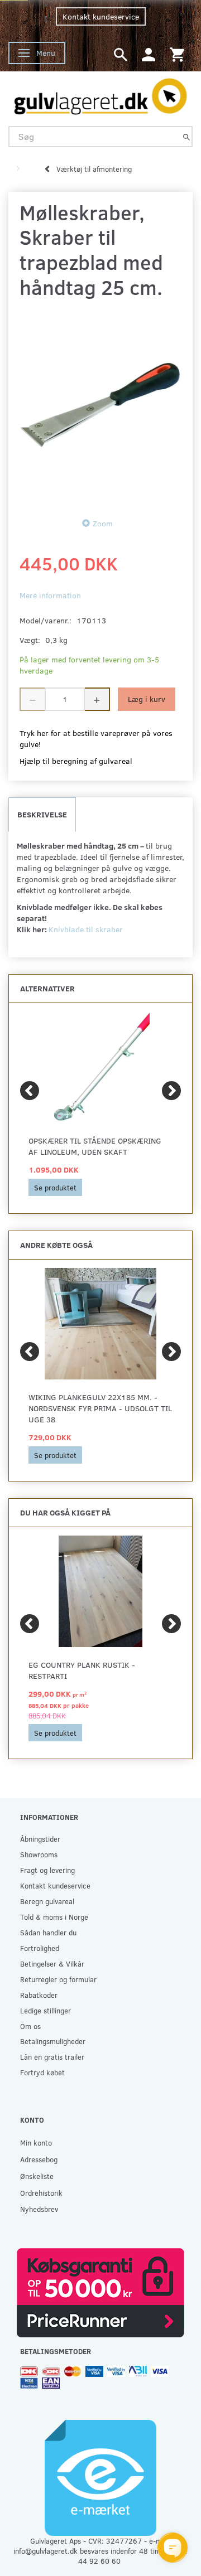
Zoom (103, 523)
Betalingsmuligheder (53, 2041)
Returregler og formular (58, 1979)
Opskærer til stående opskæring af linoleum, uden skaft (95, 1146)
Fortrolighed (40, 1948)
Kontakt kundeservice (101, 16)
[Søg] (186, 136)
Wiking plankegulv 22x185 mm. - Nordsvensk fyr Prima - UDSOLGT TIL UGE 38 (100, 1408)
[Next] (171, 1091)
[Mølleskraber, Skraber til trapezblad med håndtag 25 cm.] (100, 405)
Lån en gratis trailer (52, 2057)
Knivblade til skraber (86, 929)
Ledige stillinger (46, 2010)
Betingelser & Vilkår (52, 1964)
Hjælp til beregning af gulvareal (76, 761)
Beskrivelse (42, 814)
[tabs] (121, 54)
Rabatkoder (39, 1995)
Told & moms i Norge (54, 1917)
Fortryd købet (42, 2072)
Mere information (50, 595)
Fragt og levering (47, 1870)
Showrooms (39, 1854)
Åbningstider (40, 1839)
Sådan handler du (48, 1932)
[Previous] (30, 1091)
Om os (30, 2026)
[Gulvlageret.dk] (100, 94)
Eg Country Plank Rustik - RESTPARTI (82, 1670)
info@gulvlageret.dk (46, 2551)
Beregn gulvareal (47, 1901)
